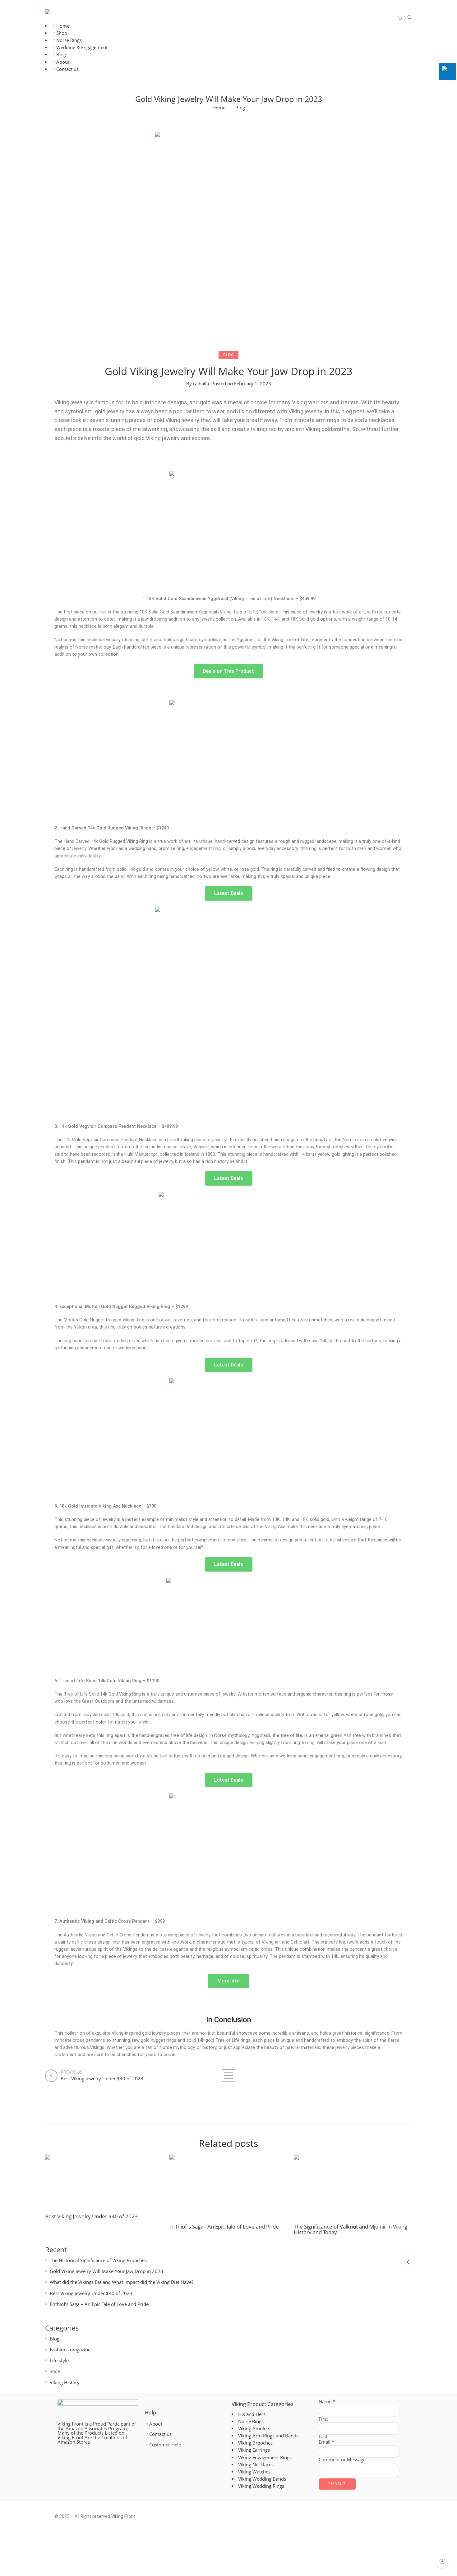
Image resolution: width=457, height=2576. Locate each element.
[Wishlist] (405, 18)
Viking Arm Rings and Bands (268, 2436)
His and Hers (252, 2414)
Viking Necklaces (256, 2465)
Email (326, 2442)
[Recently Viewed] (442, 2561)
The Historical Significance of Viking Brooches (98, 2260)
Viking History (65, 2383)
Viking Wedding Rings (261, 2486)
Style (55, 2371)
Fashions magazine (70, 2350)
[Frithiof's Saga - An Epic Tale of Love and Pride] (228, 2189)
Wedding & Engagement (82, 47)
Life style (59, 2360)
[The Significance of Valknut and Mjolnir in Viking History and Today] (353, 2189)
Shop (62, 33)
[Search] (409, 18)
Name (327, 2402)
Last (323, 2437)
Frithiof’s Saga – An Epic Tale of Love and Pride (99, 2304)
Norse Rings (69, 40)
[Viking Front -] (60, 12)
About (63, 62)
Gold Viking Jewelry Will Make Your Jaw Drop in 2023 (106, 2271)
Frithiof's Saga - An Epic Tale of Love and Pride (224, 2226)
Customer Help (165, 2445)
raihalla (201, 384)
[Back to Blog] (228, 2075)
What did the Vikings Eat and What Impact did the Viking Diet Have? (122, 2282)
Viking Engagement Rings (265, 2457)
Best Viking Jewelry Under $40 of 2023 (91, 2216)
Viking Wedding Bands (262, 2479)
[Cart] (400, 18)
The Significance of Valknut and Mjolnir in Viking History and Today (351, 2229)
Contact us (67, 69)
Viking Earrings (254, 2450)
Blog (61, 55)
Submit (337, 2484)
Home (63, 26)
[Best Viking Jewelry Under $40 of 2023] (104, 2184)
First (323, 2419)
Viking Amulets (254, 2429)
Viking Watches (254, 2472)
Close (408, 2262)
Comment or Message (342, 2460)
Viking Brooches (255, 2443)
